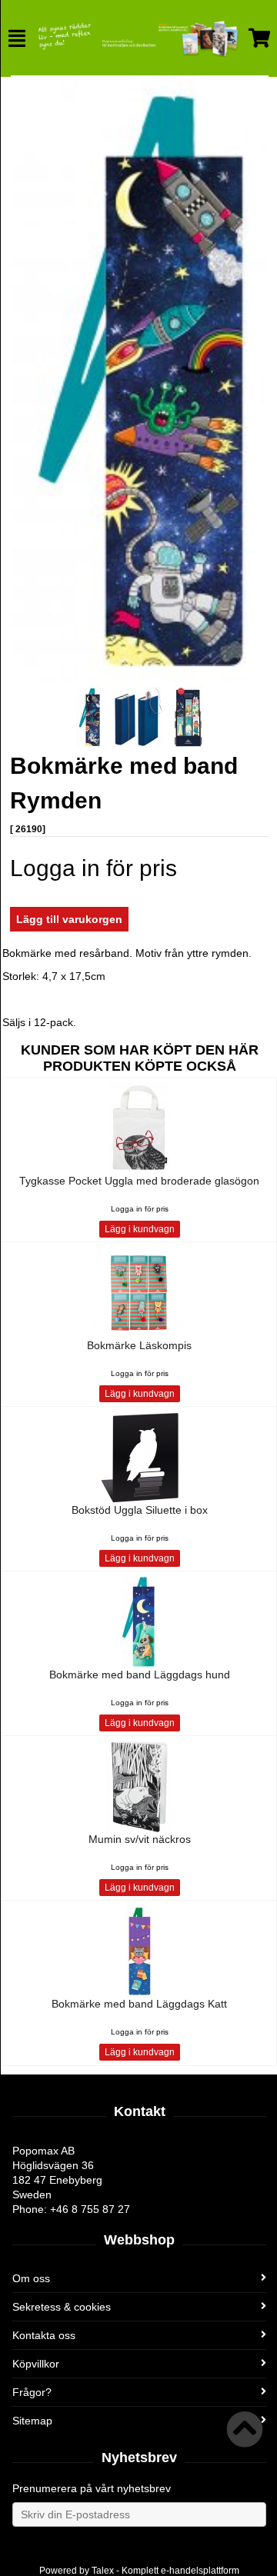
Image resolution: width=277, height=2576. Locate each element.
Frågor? (32, 2392)
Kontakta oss (44, 2335)
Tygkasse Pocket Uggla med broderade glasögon (139, 1181)
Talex (103, 2571)
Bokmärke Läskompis (139, 1345)
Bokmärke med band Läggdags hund (140, 1675)
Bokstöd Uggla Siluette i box (140, 1510)
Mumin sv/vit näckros (140, 1839)
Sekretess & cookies (62, 2307)
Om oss (31, 2278)
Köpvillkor (36, 2364)
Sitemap (32, 2421)
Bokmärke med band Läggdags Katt (139, 2004)
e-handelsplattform (200, 2571)
